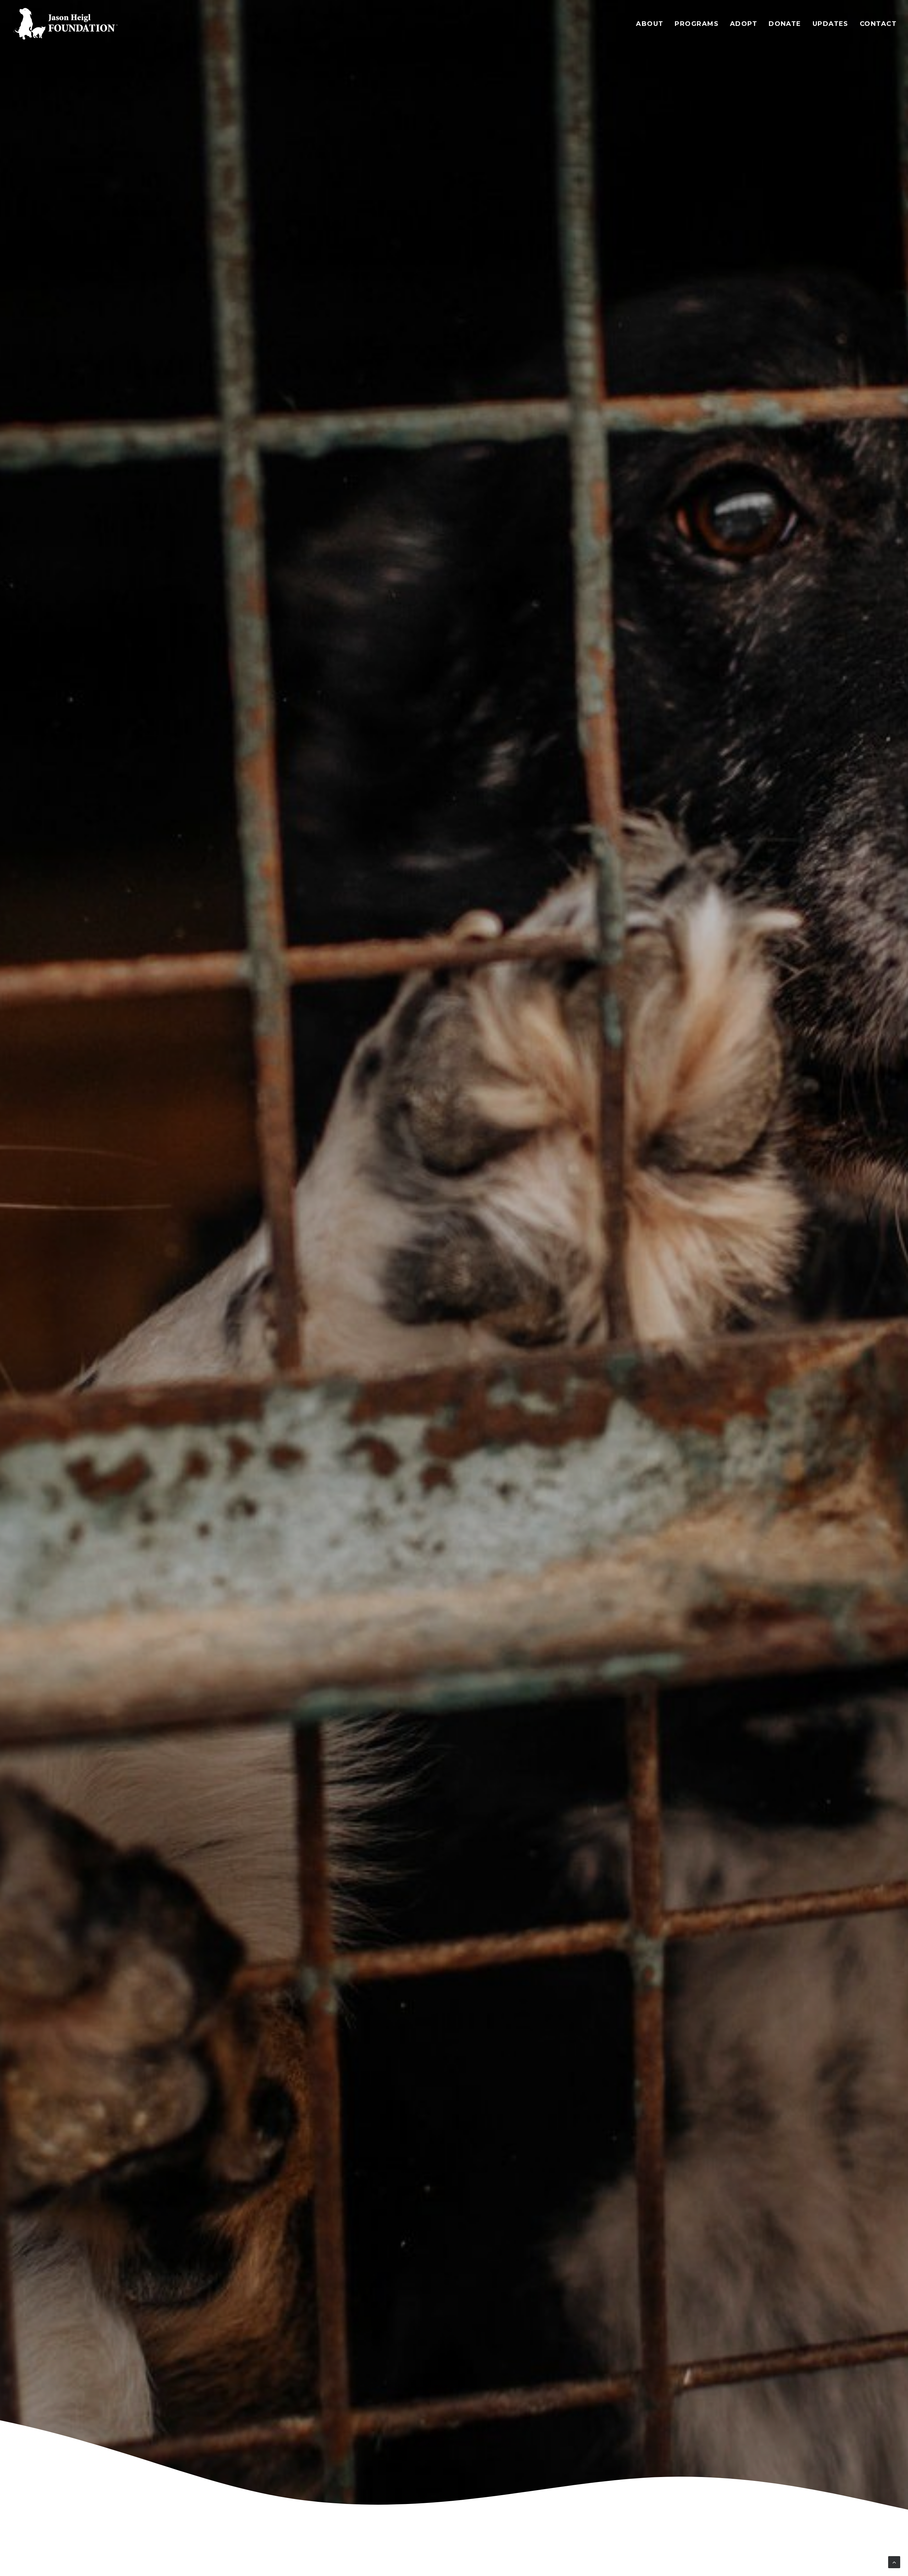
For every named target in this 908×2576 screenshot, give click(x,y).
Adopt (744, 24)
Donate (785, 24)
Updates (831, 24)
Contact (878, 24)
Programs (697, 24)
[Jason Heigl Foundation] (68, 24)
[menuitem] (652, 24)
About (650, 24)
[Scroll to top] (894, 2562)
